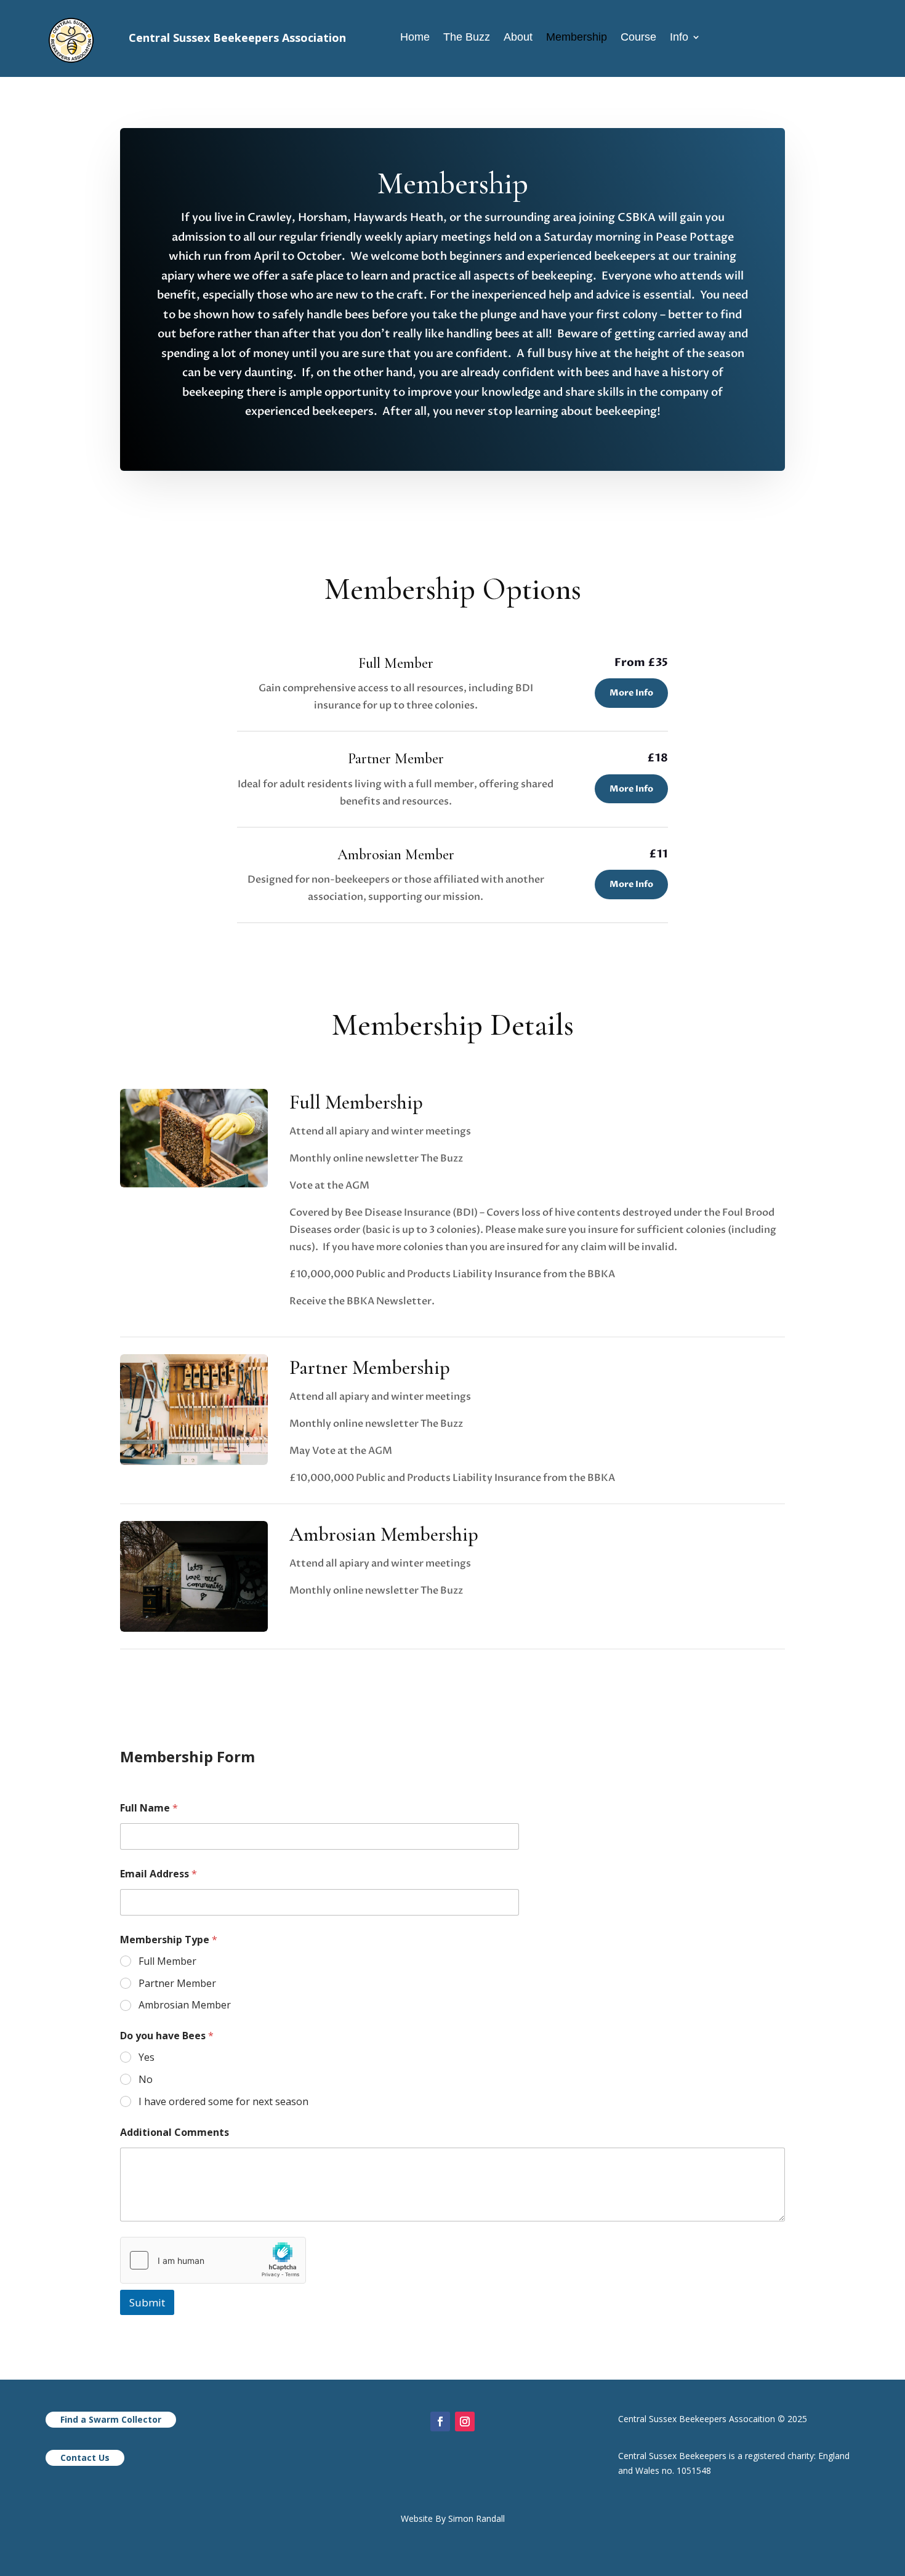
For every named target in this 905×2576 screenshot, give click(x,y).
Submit (147, 2302)
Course (638, 38)
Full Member (167, 1961)
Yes (147, 2057)
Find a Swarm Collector (111, 2419)
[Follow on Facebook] (440, 2422)
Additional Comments (175, 2133)
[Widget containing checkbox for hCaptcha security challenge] (213, 2260)
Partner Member (177, 1984)
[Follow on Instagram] (465, 2422)
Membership (577, 38)
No (146, 2080)
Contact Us (85, 2458)
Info (679, 38)
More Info (631, 693)
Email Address (159, 1874)
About (518, 38)
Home (415, 38)
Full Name (149, 1808)
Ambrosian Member (185, 2005)
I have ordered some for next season (223, 2102)
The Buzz (467, 38)
